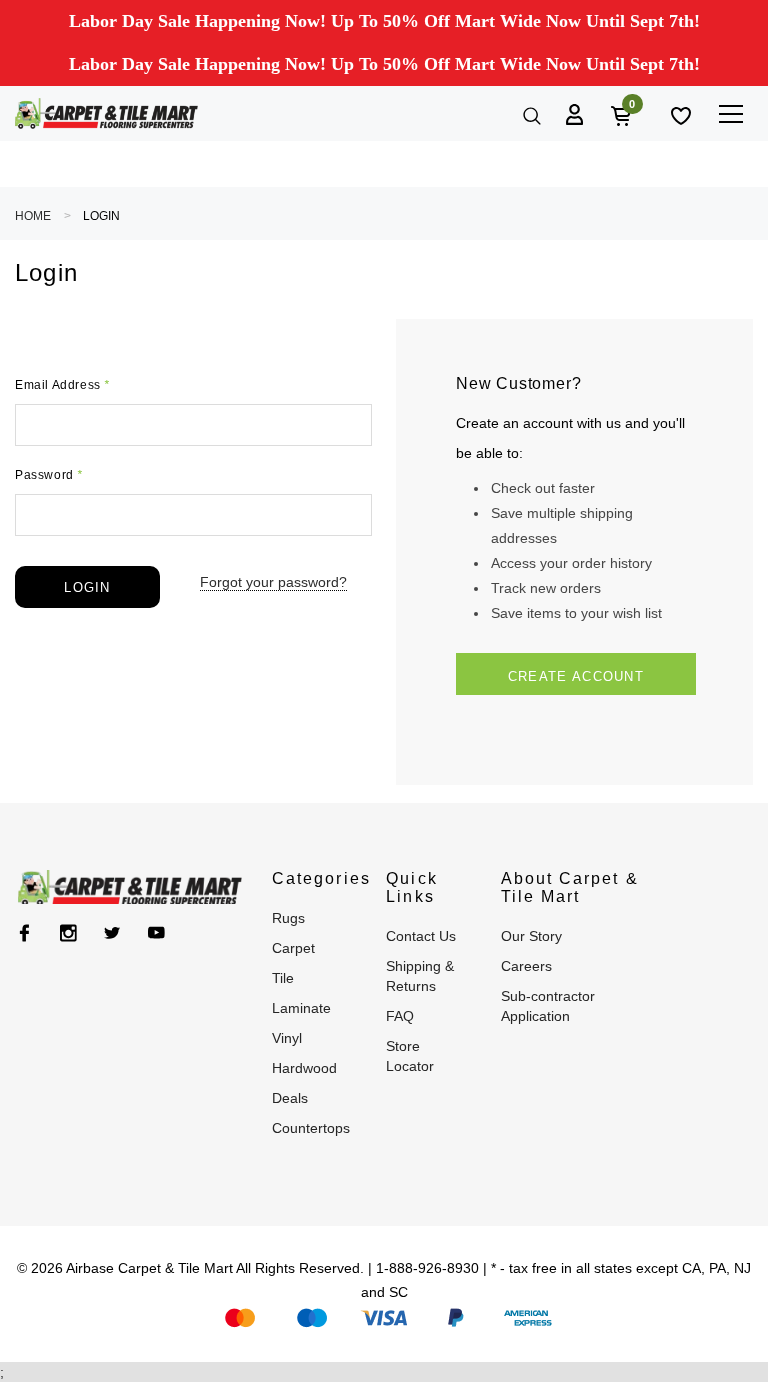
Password (49, 475)
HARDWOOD (304, 1068)
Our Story (531, 936)
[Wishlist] (679, 114)
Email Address (62, 385)
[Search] (530, 114)
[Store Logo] (106, 113)
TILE (283, 978)
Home (33, 216)
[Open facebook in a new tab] (24, 933)
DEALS (290, 1098)
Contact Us (421, 936)
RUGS (288, 918)
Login (101, 216)
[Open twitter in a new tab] (112, 933)
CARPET (293, 948)
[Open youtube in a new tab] (156, 933)
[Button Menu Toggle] (730, 113)
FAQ (400, 1016)
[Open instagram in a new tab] (68, 933)
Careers (526, 966)
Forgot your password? (273, 582)
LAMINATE (301, 1008)
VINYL (287, 1038)
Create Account (576, 676)
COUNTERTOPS (311, 1128)
